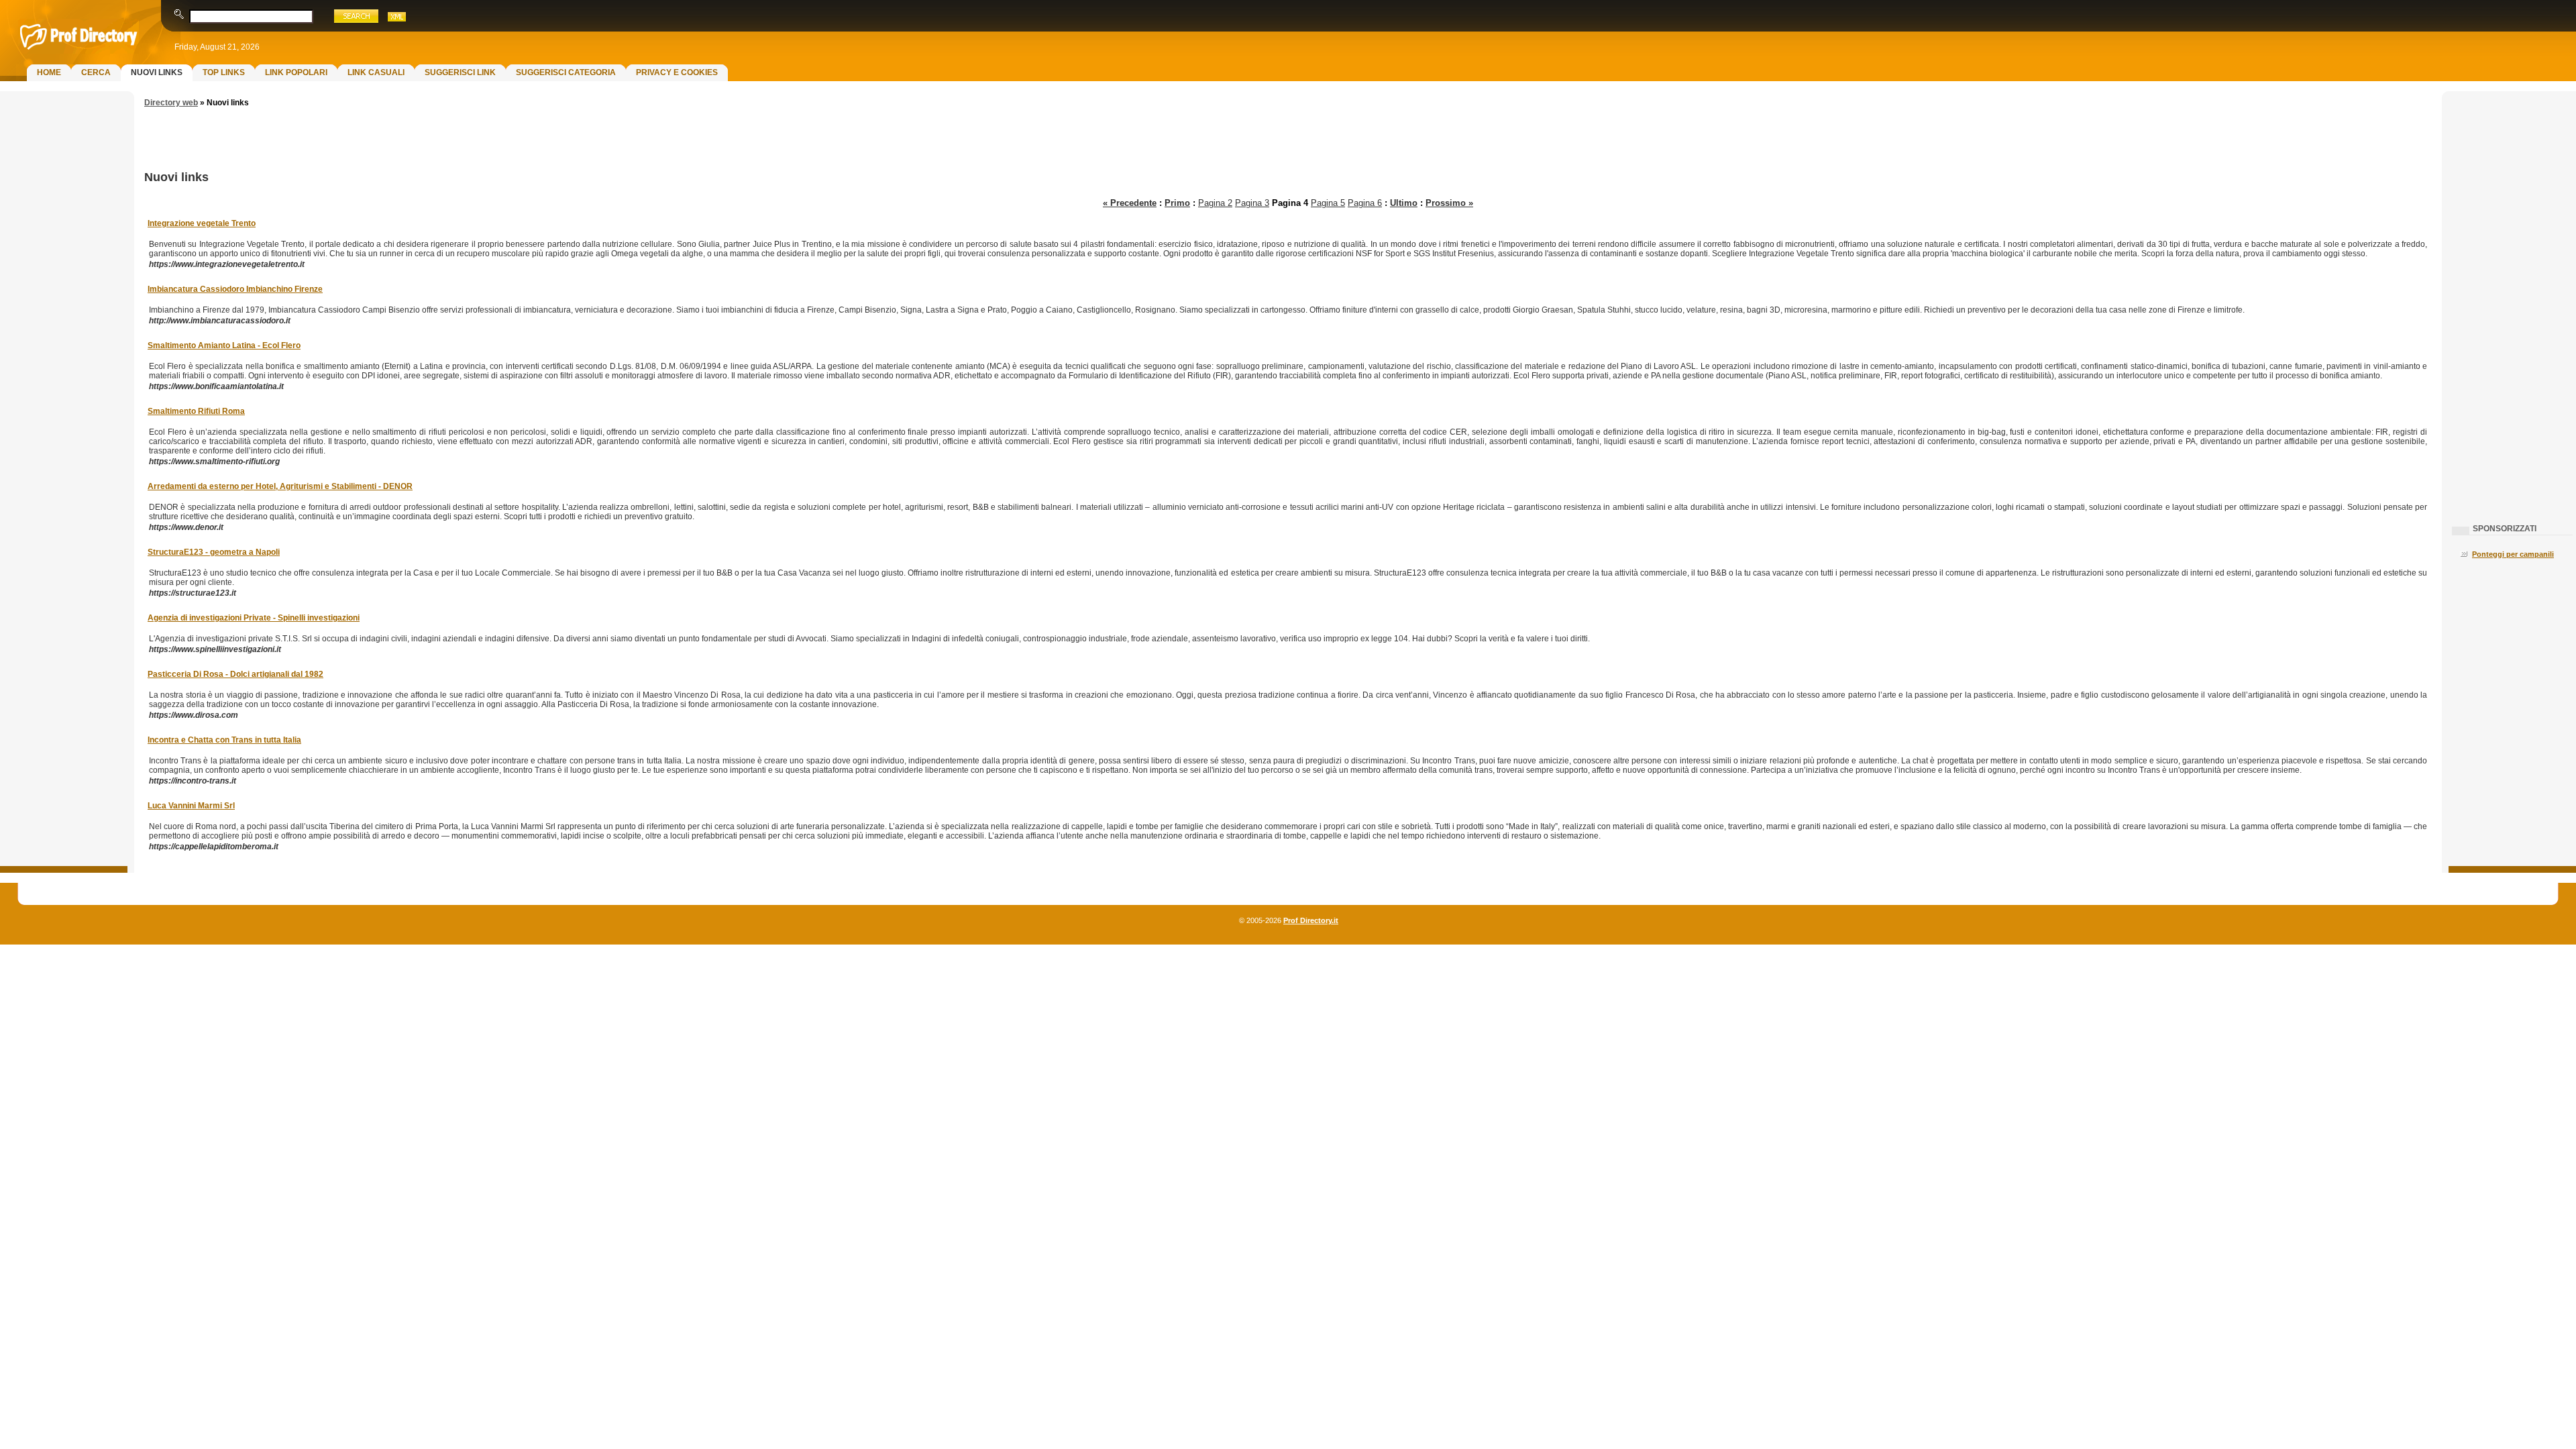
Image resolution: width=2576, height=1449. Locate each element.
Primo (1177, 203)
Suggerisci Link (460, 72)
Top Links (224, 72)
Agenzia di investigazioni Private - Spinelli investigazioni (254, 618)
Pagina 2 (1215, 203)
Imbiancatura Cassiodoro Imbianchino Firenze (235, 289)
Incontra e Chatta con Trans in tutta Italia (224, 740)
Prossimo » (1449, 203)
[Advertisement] (64, 313)
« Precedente (1130, 203)
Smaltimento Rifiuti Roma (196, 411)
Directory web (171, 103)
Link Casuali (376, 72)
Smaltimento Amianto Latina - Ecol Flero (224, 345)
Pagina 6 (1365, 203)
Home (49, 72)
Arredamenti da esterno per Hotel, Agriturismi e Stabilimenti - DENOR (280, 486)
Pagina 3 (1252, 203)
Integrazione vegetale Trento (202, 223)
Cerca (96, 72)
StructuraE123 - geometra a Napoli (214, 552)
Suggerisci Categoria (566, 72)
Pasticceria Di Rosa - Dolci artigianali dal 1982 (235, 674)
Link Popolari (296, 72)
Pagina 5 (1328, 203)
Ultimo (1404, 203)
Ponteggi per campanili (2513, 554)
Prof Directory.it (1311, 920)
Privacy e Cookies (677, 72)
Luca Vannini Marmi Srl (191, 806)
